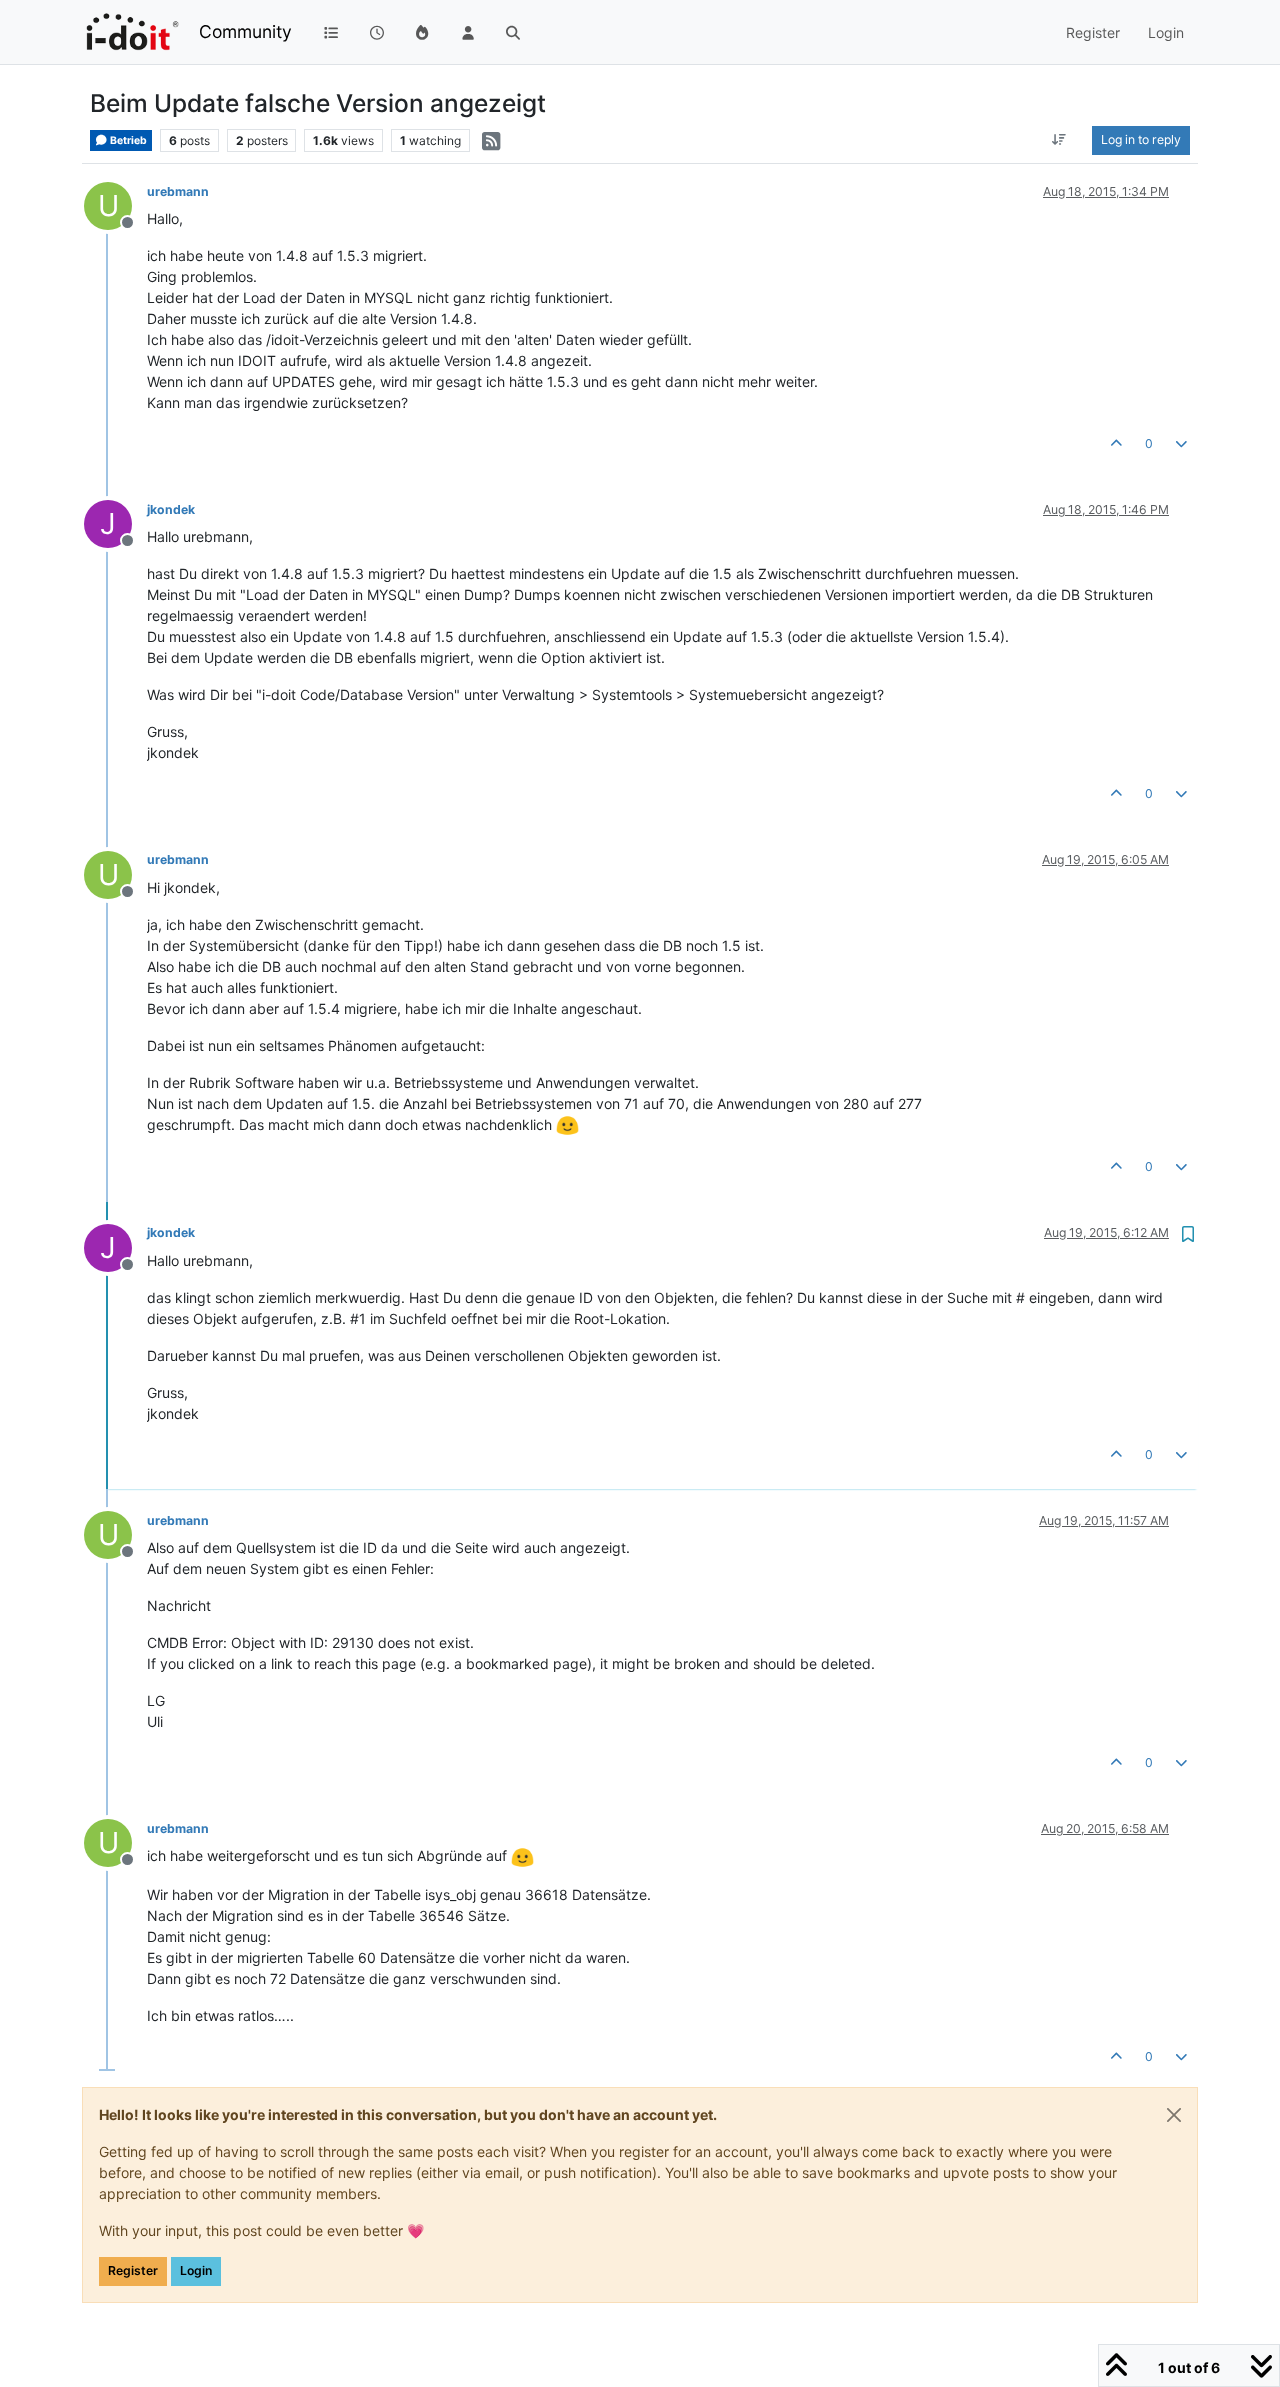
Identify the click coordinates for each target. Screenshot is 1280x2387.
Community (245, 31)
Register (133, 2270)
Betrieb (127, 140)
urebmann (178, 191)
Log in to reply (1141, 139)
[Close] (1174, 2115)
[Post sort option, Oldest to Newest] (1059, 140)
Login (196, 2270)
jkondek (171, 509)
